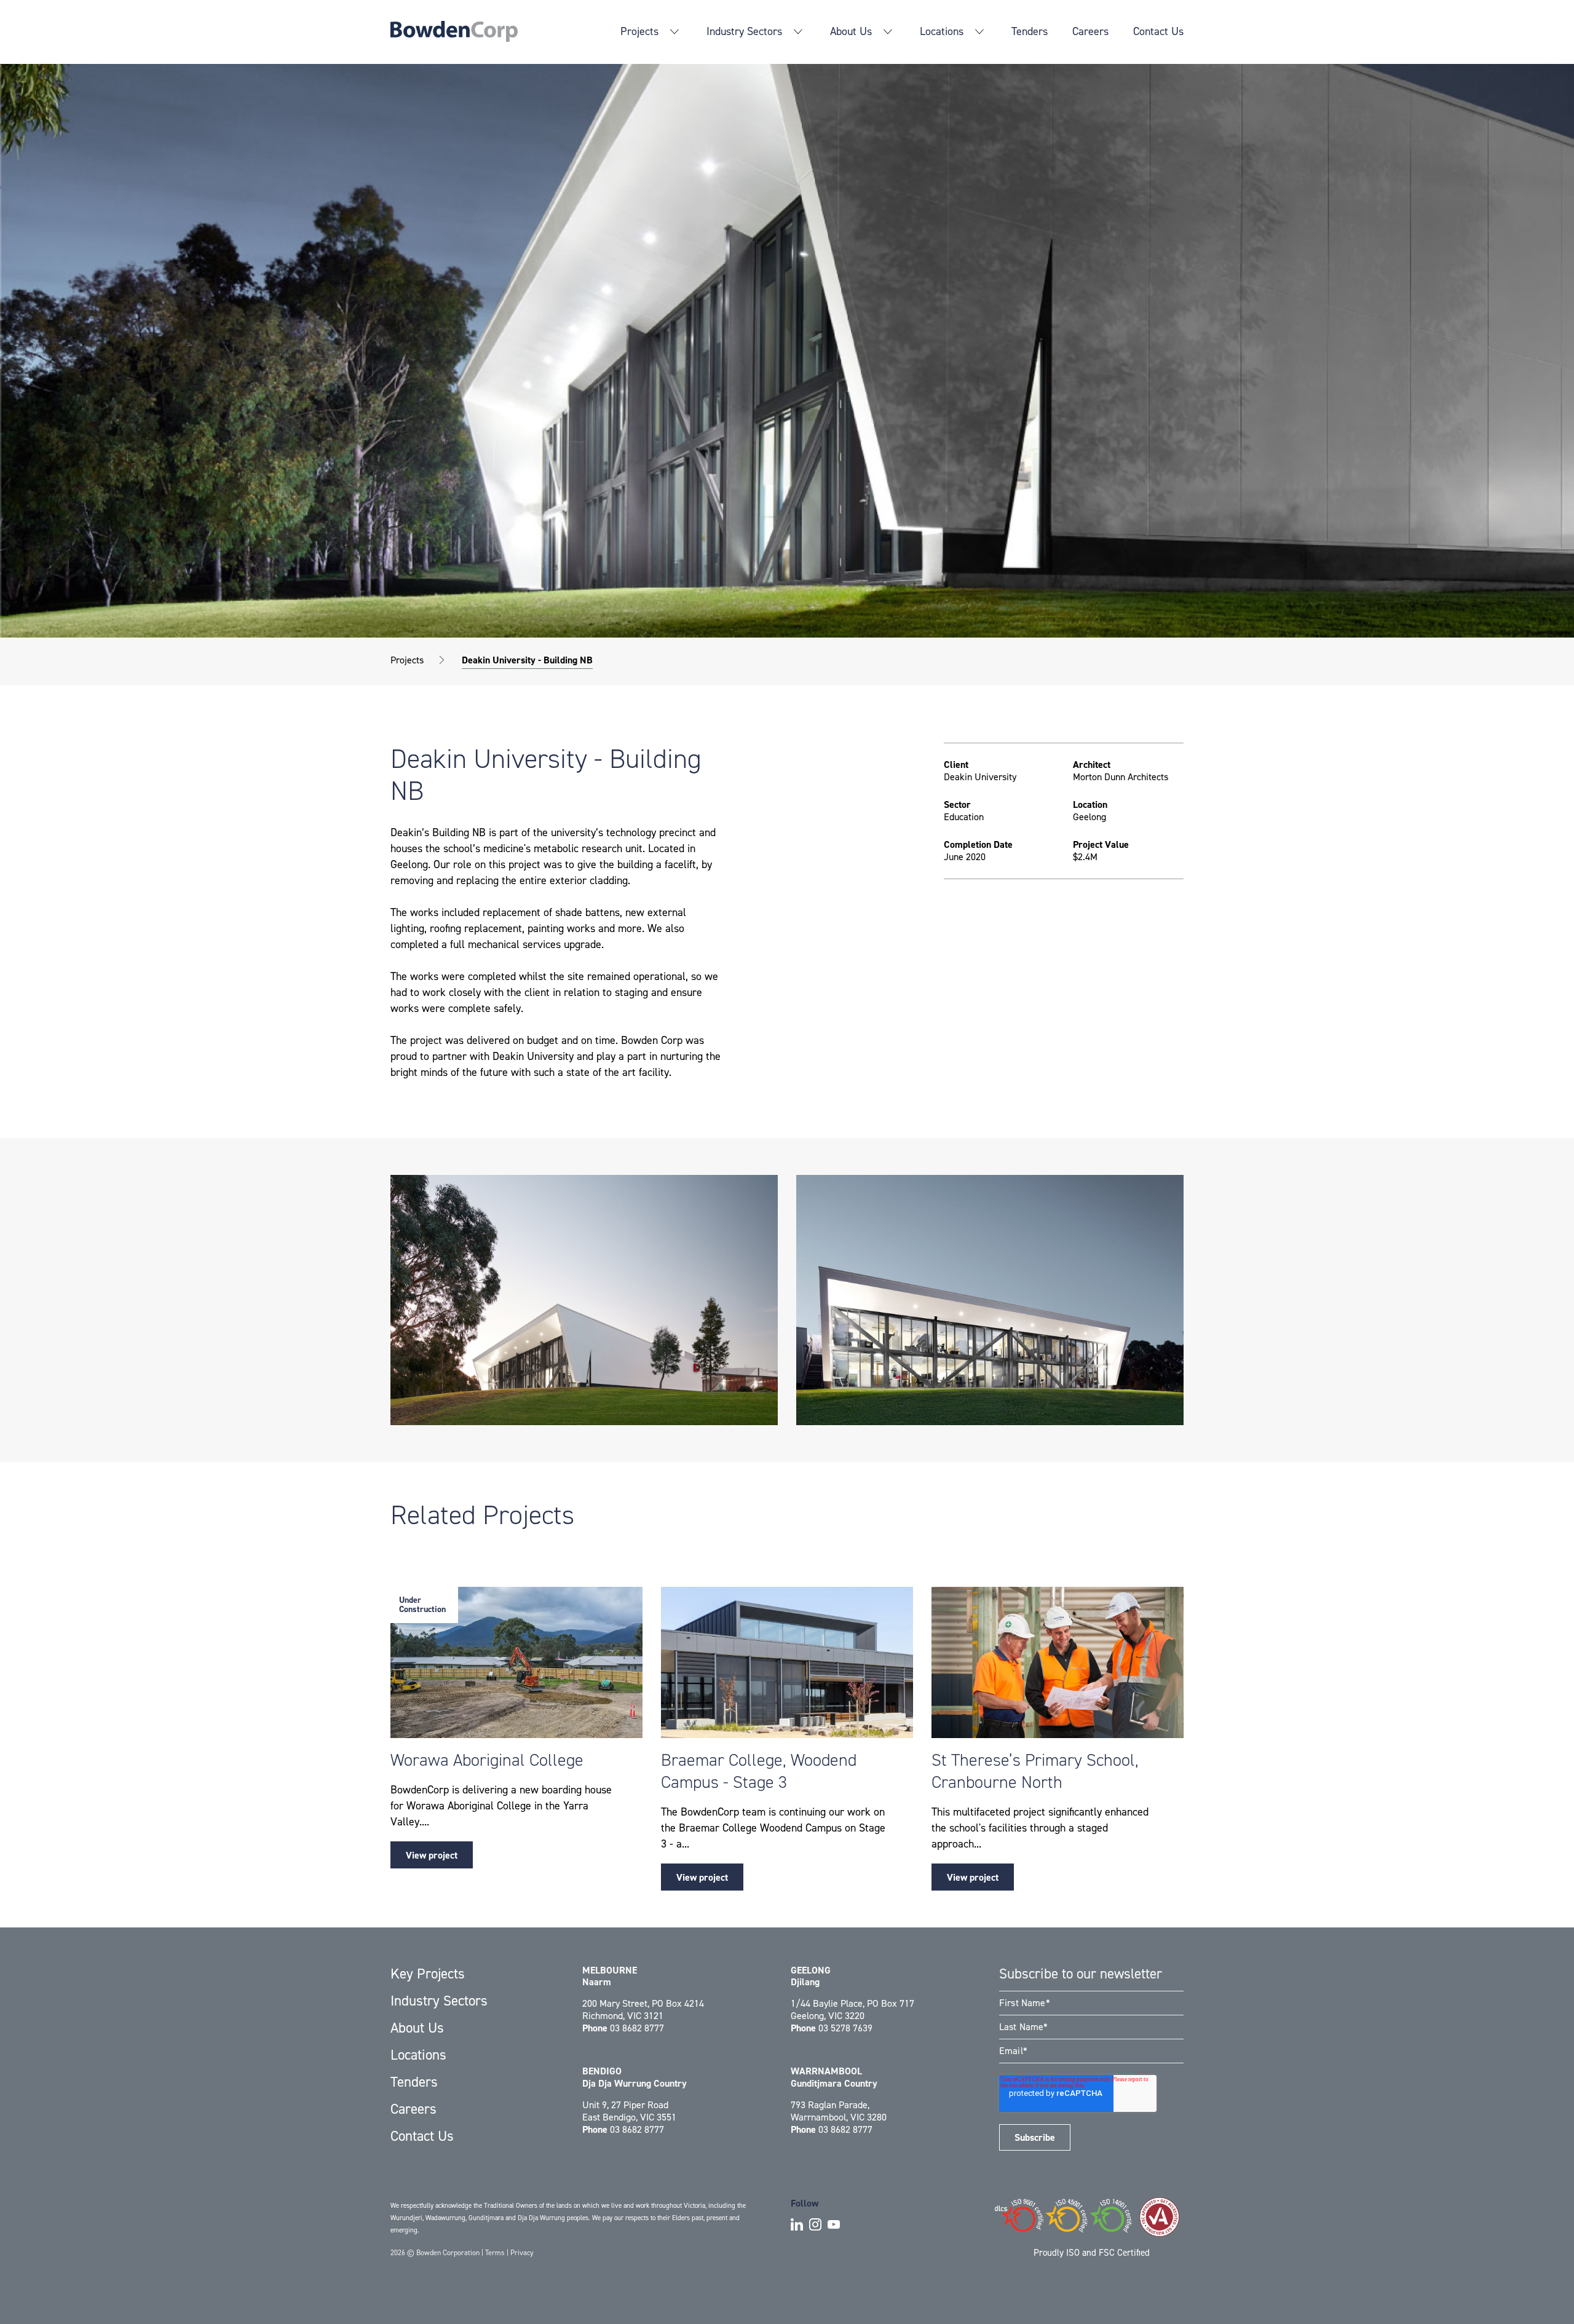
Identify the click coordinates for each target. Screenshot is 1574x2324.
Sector (957, 805)
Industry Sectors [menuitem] (744, 31)
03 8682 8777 (637, 2028)
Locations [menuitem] (942, 31)
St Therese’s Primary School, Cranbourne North (1035, 1771)
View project (432, 1855)
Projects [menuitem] (639, 31)
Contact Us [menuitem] (1158, 31)
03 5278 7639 (845, 2028)
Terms (495, 2253)
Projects (407, 660)
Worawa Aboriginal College (487, 1760)
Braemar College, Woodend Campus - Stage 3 (759, 1771)
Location (1090, 805)
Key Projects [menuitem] (428, 1974)
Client (956, 765)
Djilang (811, 1976)
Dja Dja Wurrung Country (635, 2077)
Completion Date (978, 845)
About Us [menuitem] (851, 31)
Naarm (610, 1976)
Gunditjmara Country (834, 2077)
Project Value (1101, 845)
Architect (1092, 765)
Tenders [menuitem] (1030, 31)
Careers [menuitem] (1090, 31)
